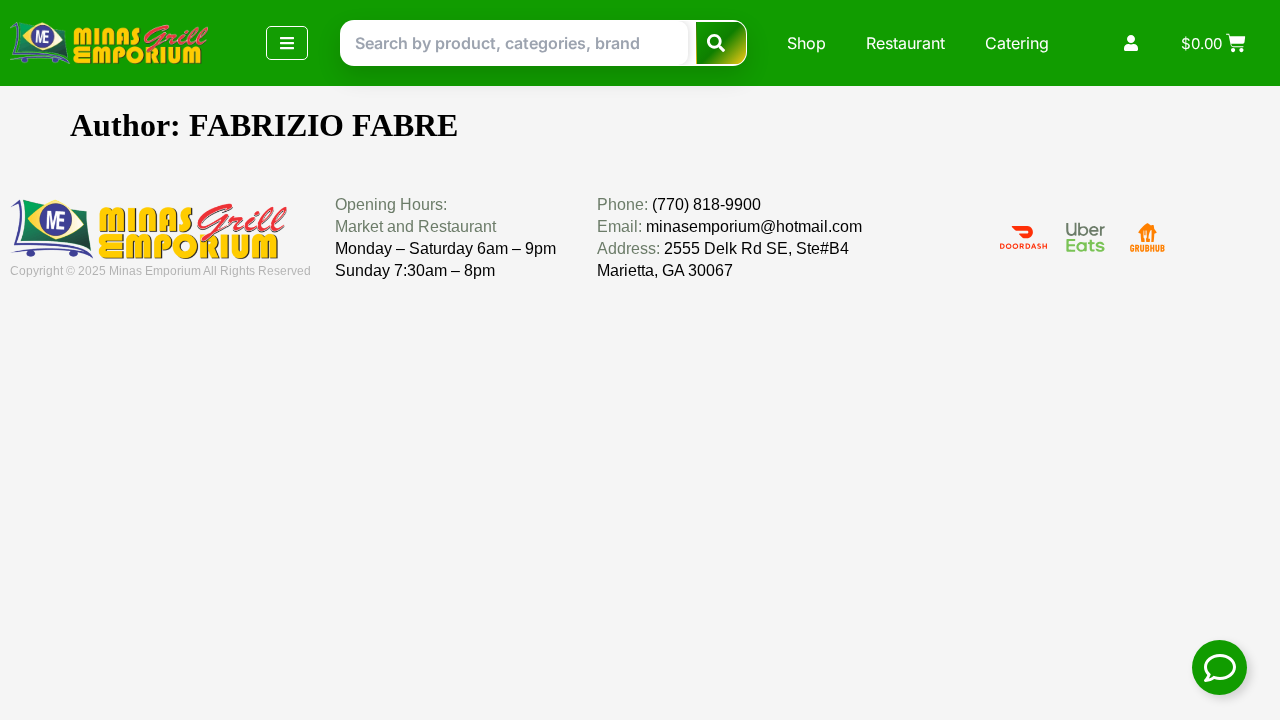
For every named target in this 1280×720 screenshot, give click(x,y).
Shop (806, 43)
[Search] (721, 43)
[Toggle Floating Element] (1219, 667)
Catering (1017, 43)
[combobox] (514, 43)
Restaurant (905, 43)
